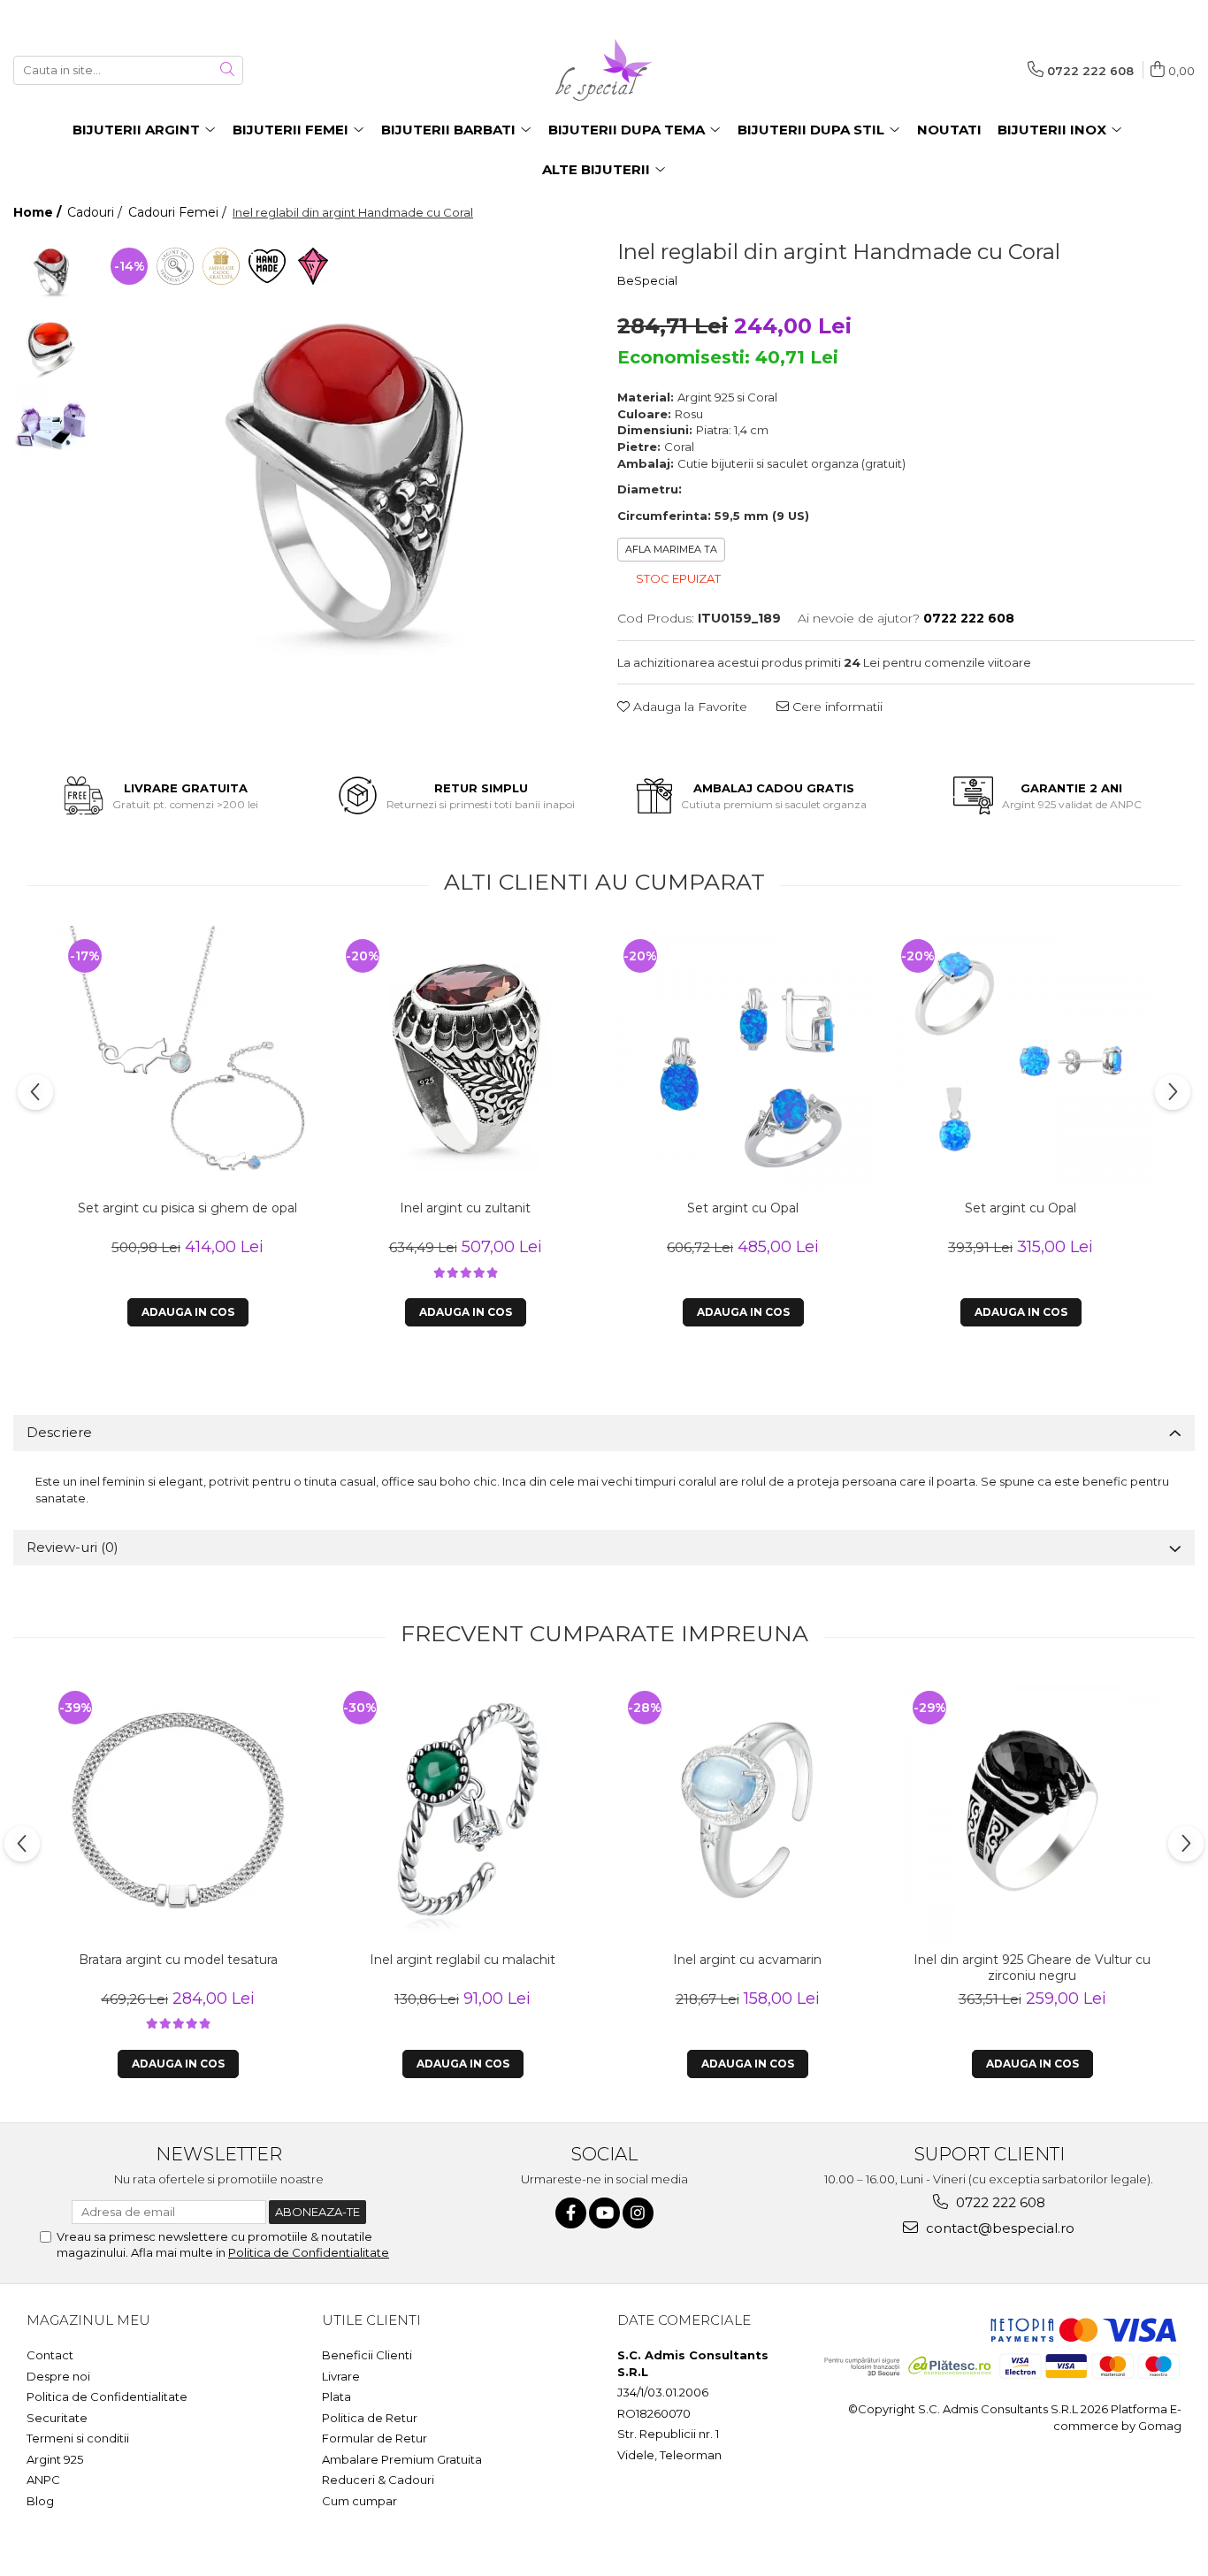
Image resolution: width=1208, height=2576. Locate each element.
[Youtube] (604, 2213)
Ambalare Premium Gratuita (402, 2459)
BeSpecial (647, 280)
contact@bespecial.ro (998, 2228)
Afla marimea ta (671, 549)
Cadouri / (96, 212)
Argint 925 (55, 2459)
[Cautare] (227, 70)
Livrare (341, 2376)
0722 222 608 (999, 2202)
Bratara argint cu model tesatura (178, 1960)
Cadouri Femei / (179, 212)
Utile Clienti (371, 2320)
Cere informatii (836, 707)
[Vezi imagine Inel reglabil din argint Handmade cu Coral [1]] (51, 347)
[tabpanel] (344, 481)
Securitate (57, 2418)
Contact (50, 2355)
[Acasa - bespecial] (604, 70)
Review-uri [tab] (73, 1547)
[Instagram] (638, 2213)
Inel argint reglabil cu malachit (463, 1960)
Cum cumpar (359, 2501)
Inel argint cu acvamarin (747, 1960)
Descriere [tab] (59, 1432)
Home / (39, 212)
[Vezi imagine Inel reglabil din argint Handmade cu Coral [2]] (51, 422)
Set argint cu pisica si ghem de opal (187, 1208)
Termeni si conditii (78, 2438)
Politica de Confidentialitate (309, 2252)
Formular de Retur (375, 2438)
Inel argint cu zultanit (465, 1208)
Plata (336, 2396)
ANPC (43, 2480)
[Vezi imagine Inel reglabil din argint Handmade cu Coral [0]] (51, 272)
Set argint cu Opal (743, 1208)
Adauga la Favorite (688, 707)
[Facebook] (571, 2213)
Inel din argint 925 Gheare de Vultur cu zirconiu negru (1032, 1968)
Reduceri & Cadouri (378, 2480)
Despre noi (58, 2376)
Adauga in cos (188, 1312)
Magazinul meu (88, 2320)
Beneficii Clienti (367, 2355)
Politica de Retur (370, 2418)
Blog (40, 2501)
